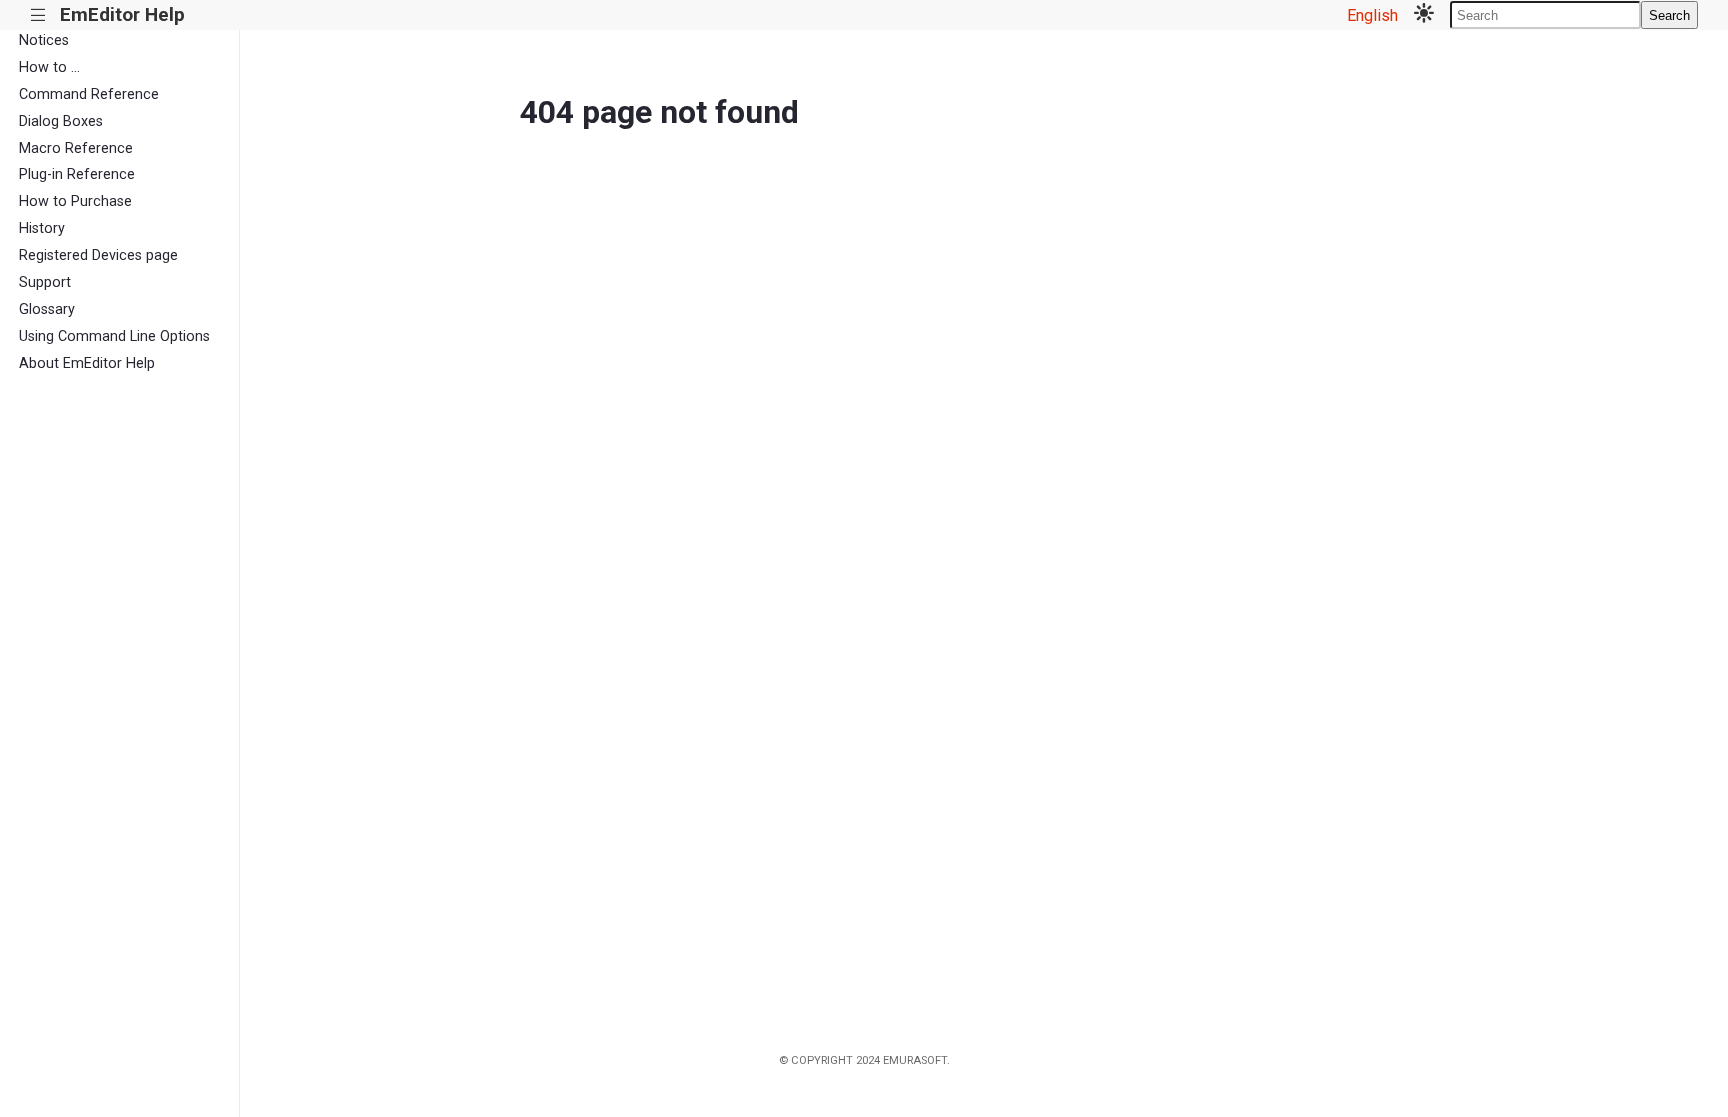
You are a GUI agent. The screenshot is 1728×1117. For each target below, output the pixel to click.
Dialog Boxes (61, 121)
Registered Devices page (98, 255)
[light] (1424, 15)
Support (45, 282)
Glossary (47, 309)
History (42, 228)
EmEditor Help (122, 14)
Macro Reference (76, 148)
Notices (44, 40)
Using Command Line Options (114, 336)
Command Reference (89, 94)
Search (1669, 15)
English (1372, 15)
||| (38, 15)
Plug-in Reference (77, 174)
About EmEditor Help (87, 363)
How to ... (49, 67)
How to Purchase (75, 201)
